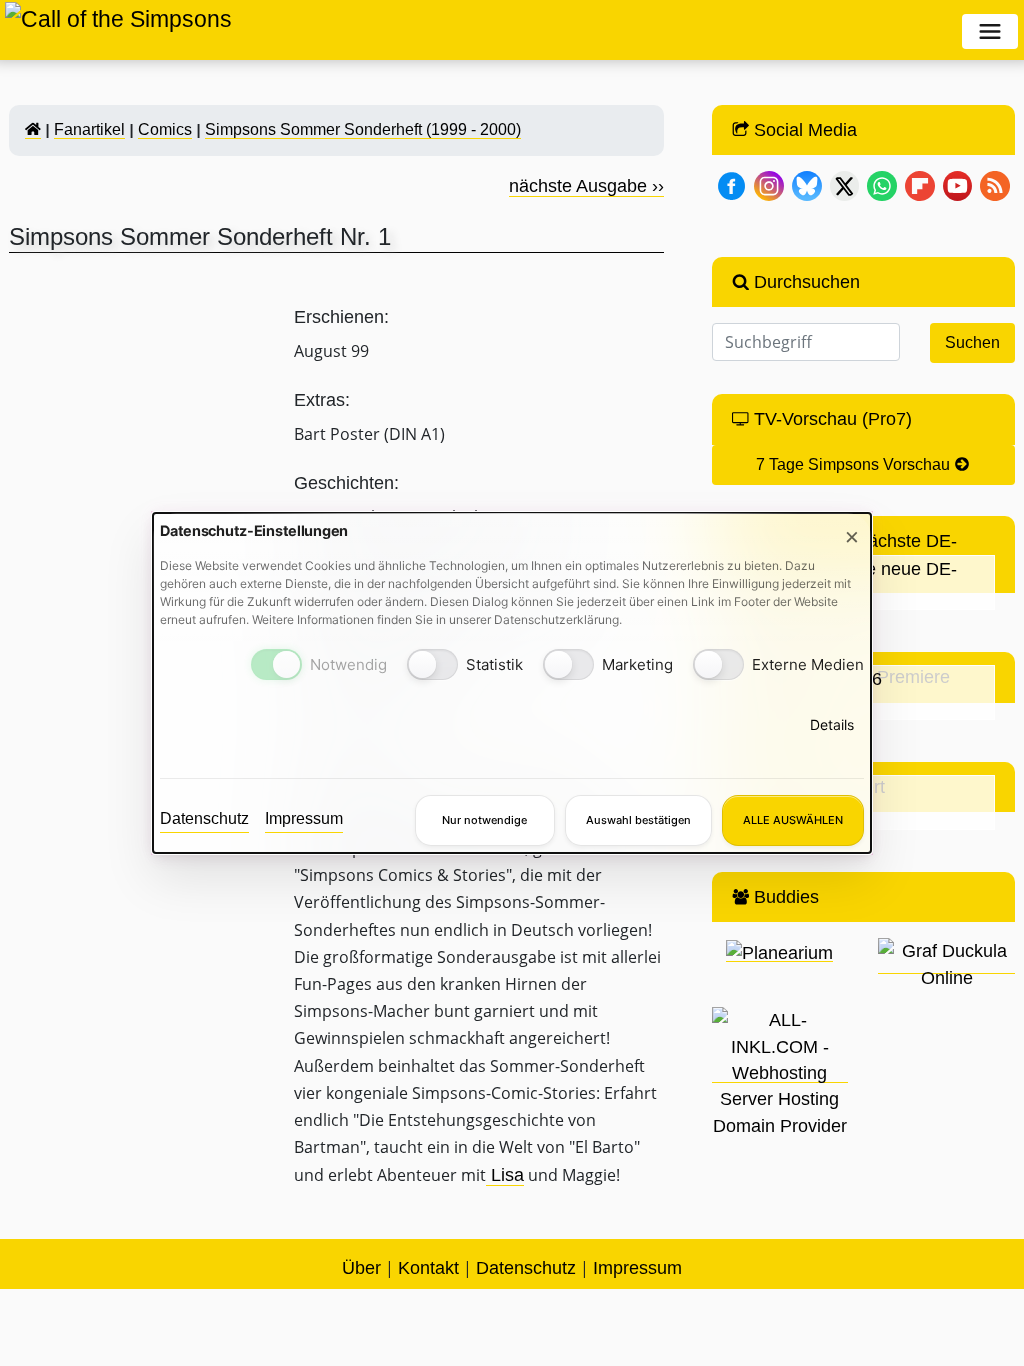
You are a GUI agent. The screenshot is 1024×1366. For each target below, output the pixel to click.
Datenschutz (204, 818)
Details (832, 724)
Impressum (304, 818)
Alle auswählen (793, 820)
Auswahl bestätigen (638, 820)
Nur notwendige (484, 820)
